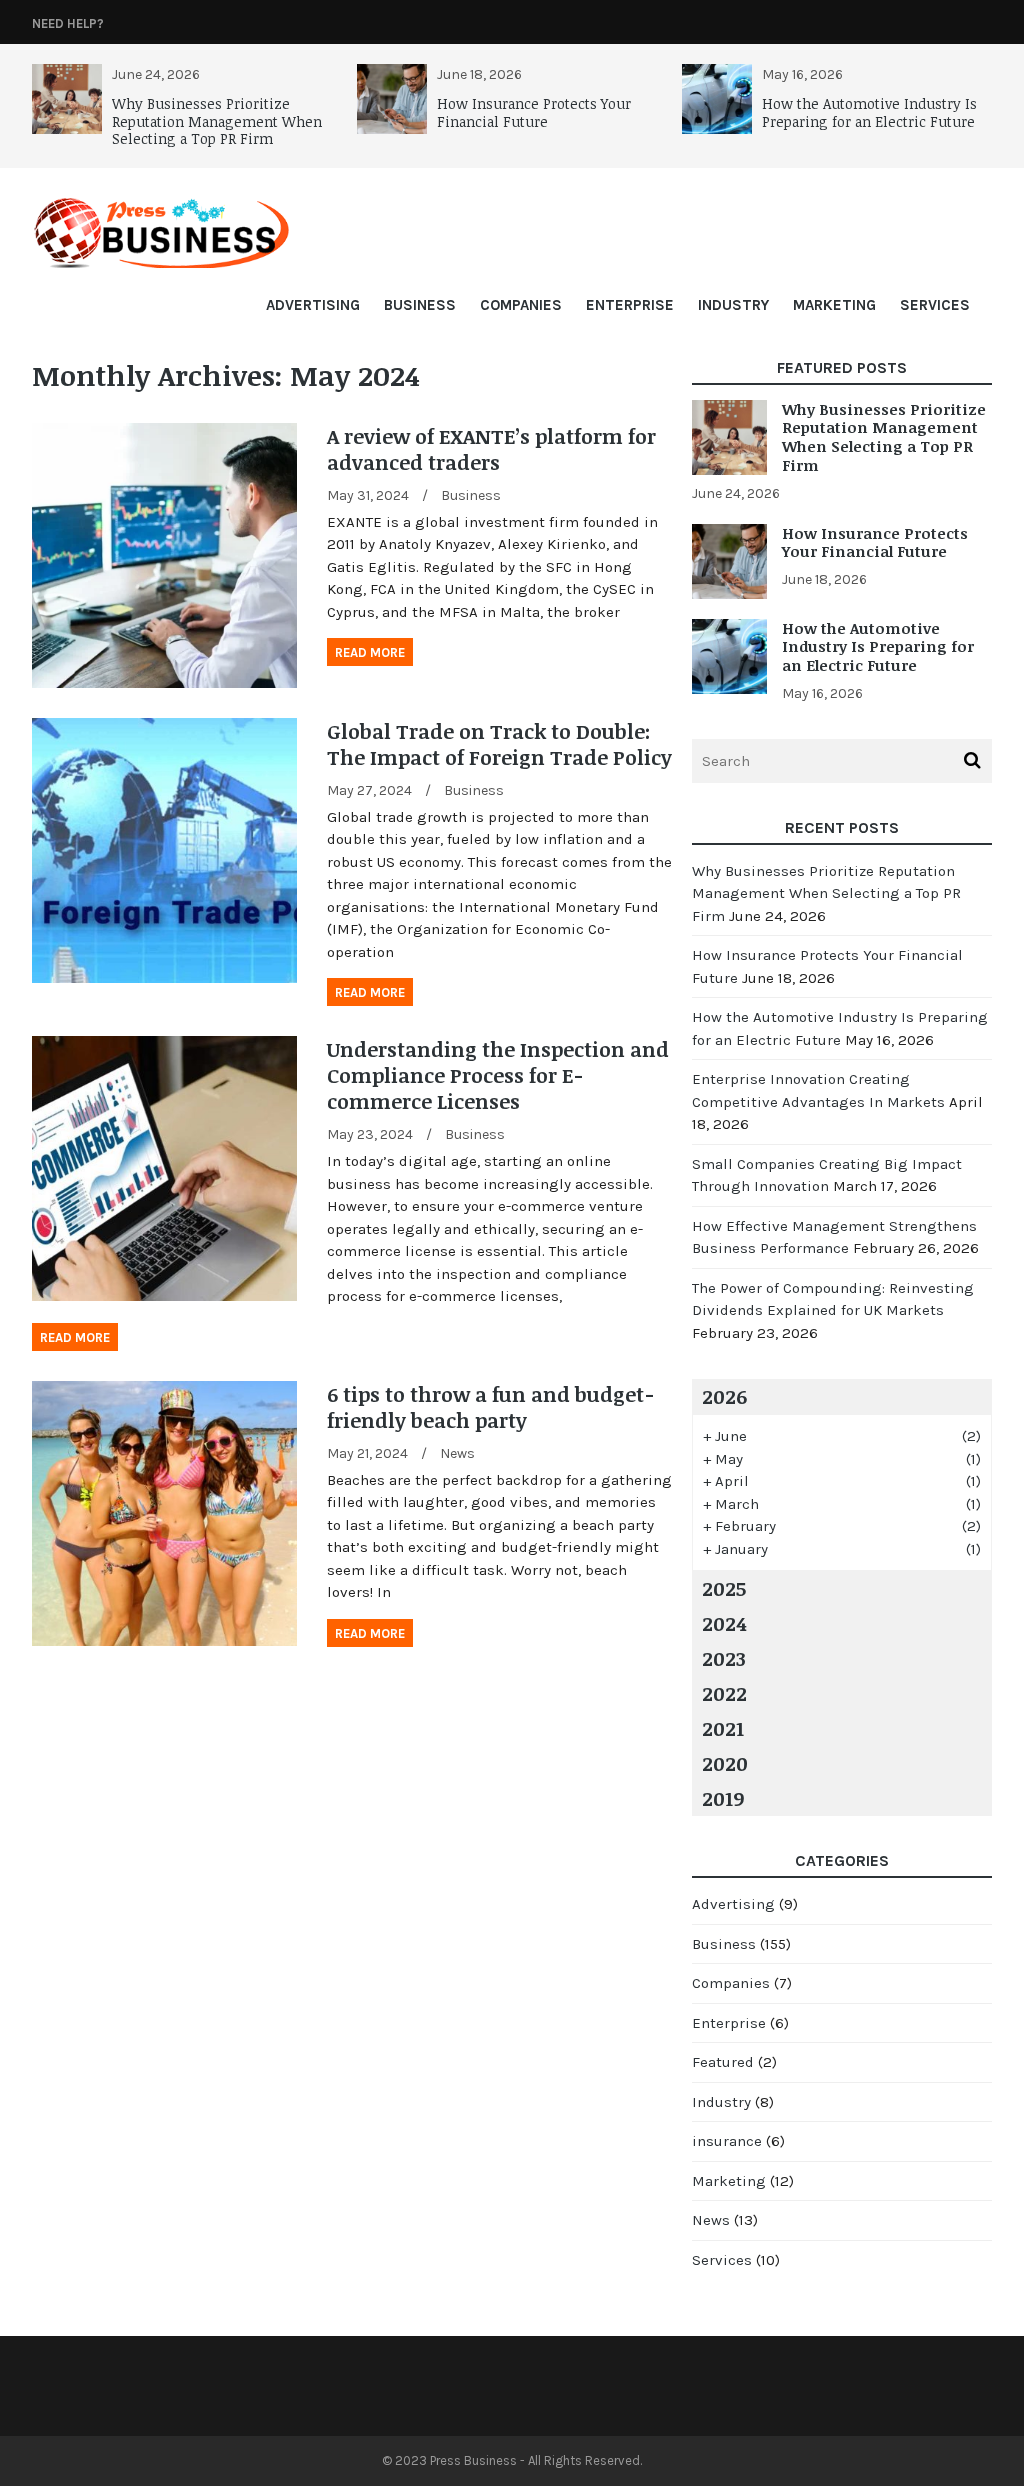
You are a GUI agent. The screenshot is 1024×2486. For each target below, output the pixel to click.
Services (935, 305)
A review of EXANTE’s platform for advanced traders (491, 449)
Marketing (834, 305)
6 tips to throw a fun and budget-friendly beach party (491, 1407)
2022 (724, 1693)
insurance (727, 2141)
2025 (724, 1588)
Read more (370, 652)
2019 (723, 1798)
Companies (521, 305)
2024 (724, 1623)
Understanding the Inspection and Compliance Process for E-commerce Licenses (498, 1075)
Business (420, 305)
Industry (733, 305)
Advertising (313, 305)
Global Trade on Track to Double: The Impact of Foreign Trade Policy (499, 744)
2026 (724, 1396)
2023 (724, 1658)
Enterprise (630, 305)
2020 (725, 1763)
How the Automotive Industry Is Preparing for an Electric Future (869, 112)
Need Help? (68, 23)
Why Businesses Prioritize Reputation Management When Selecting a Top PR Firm (217, 121)
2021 (723, 1728)
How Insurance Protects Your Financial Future (534, 112)
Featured (723, 2062)
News (457, 1453)
